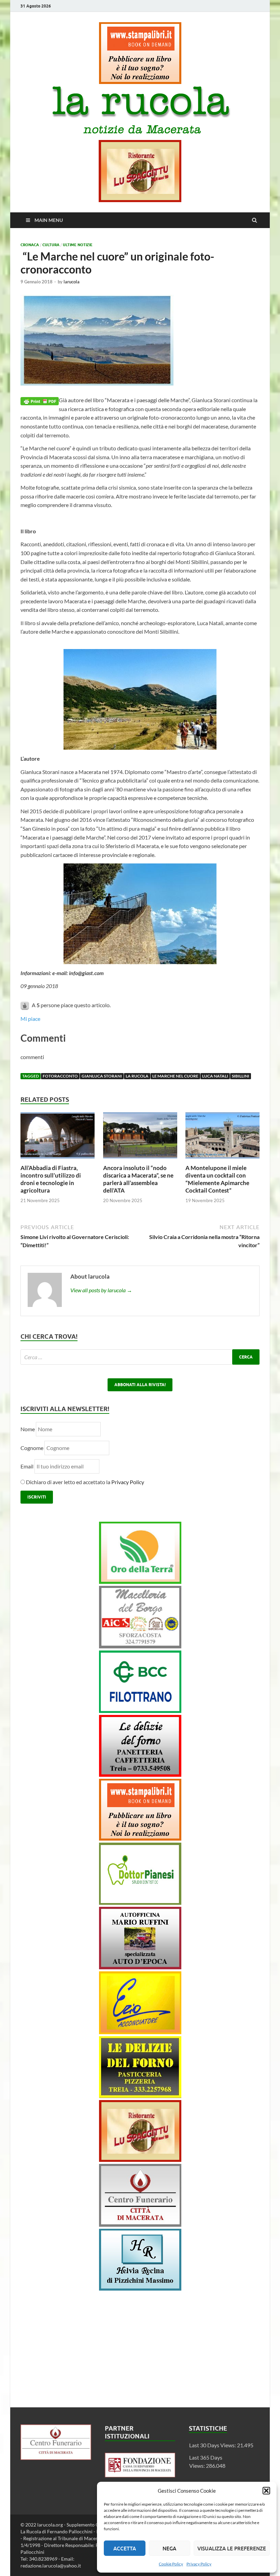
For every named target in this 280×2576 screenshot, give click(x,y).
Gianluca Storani (102, 1076)
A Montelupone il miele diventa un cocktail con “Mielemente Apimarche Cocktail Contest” (217, 1179)
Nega (169, 2548)
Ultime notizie (78, 245)
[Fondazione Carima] (140, 2475)
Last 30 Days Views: (213, 2445)
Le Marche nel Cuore (175, 1076)
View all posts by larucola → (101, 1290)
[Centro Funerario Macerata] (56, 2458)
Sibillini (241, 1076)
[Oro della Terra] (140, 1582)
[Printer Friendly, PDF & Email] (40, 400)
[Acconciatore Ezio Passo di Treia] (140, 2032)
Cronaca (30, 245)
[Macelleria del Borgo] (140, 1646)
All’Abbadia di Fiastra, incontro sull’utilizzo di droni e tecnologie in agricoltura (51, 1179)
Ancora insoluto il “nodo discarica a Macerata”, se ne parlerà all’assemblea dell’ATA (138, 1179)
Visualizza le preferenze (232, 2548)
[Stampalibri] (140, 82)
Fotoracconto (60, 1076)
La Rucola (137, 1076)
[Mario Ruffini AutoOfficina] (140, 1967)
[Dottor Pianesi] (140, 1903)
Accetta (125, 2548)
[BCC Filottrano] (140, 1711)
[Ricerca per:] (140, 1357)
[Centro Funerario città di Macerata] (140, 2225)
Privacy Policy (199, 2564)
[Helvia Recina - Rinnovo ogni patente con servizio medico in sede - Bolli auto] (140, 2288)
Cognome (32, 1448)
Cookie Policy (171, 2564)
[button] (266, 2491)
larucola (72, 282)
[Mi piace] (25, 1005)
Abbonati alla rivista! (140, 1385)
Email (27, 1466)
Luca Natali (215, 1076)
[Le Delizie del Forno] (140, 1775)
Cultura (51, 245)
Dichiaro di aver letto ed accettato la (85, 1482)
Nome (28, 1429)
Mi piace (30, 1019)
